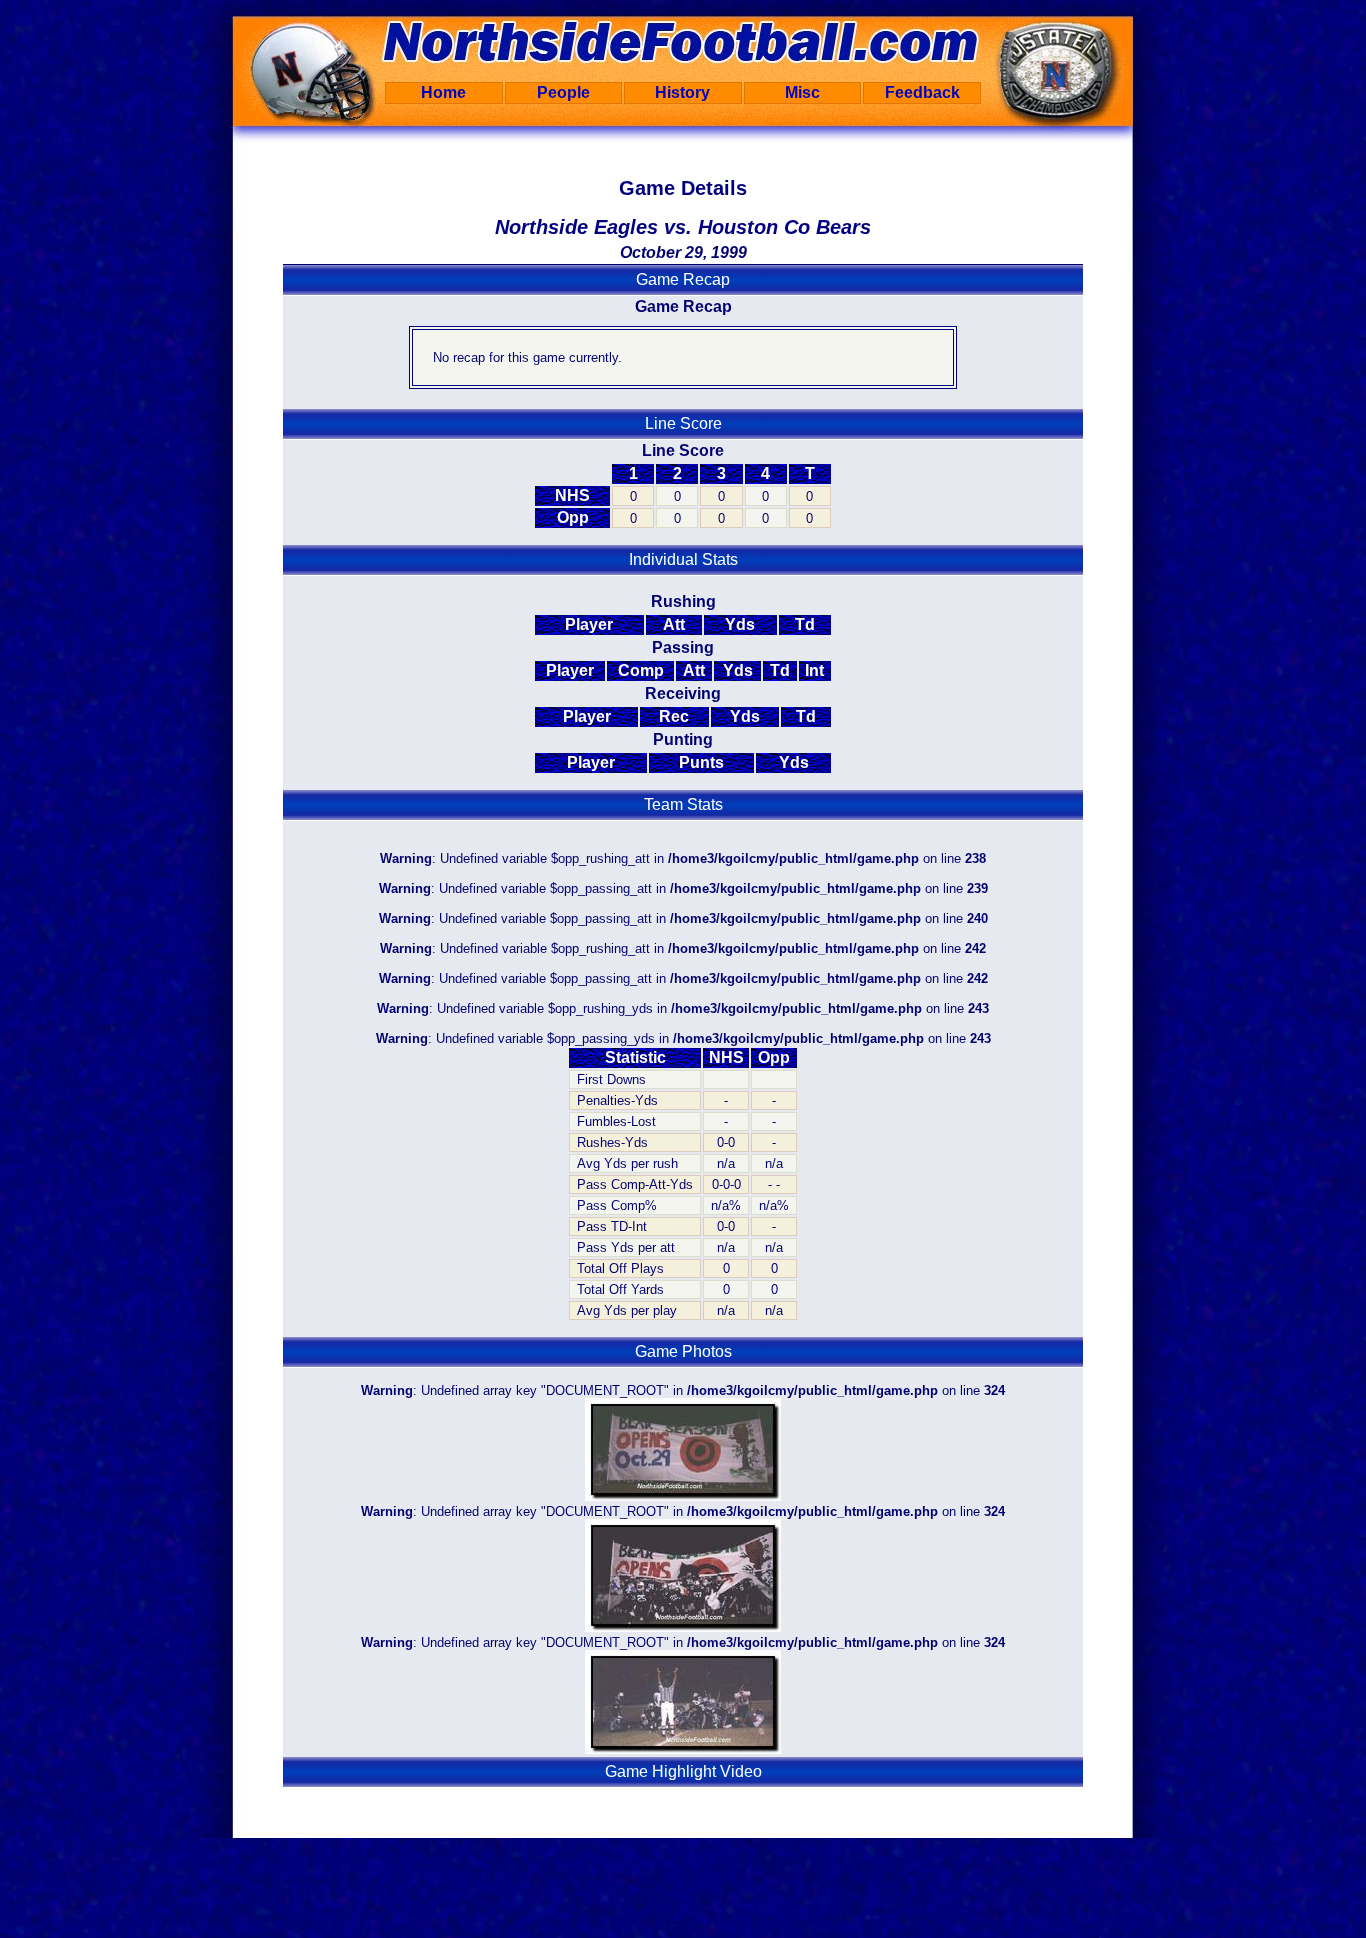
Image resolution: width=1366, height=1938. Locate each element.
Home (443, 92)
